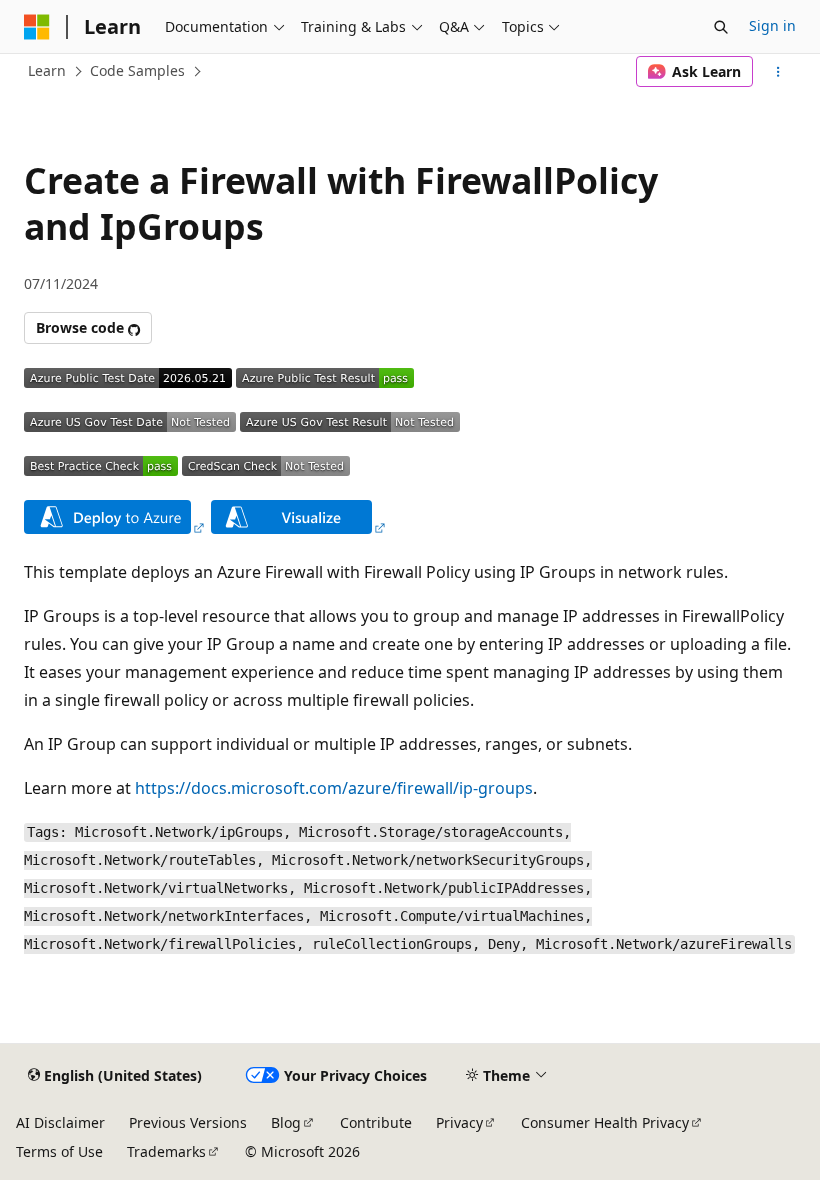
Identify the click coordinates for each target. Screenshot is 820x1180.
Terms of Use (59, 1151)
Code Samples (137, 70)
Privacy (459, 1122)
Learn (47, 70)
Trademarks (166, 1151)
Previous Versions (188, 1122)
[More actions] (778, 72)
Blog (286, 1122)
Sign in (772, 25)
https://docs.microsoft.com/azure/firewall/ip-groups (334, 788)
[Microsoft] (37, 27)
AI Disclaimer (60, 1122)
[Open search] (721, 27)
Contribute (376, 1122)
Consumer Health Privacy (605, 1122)
